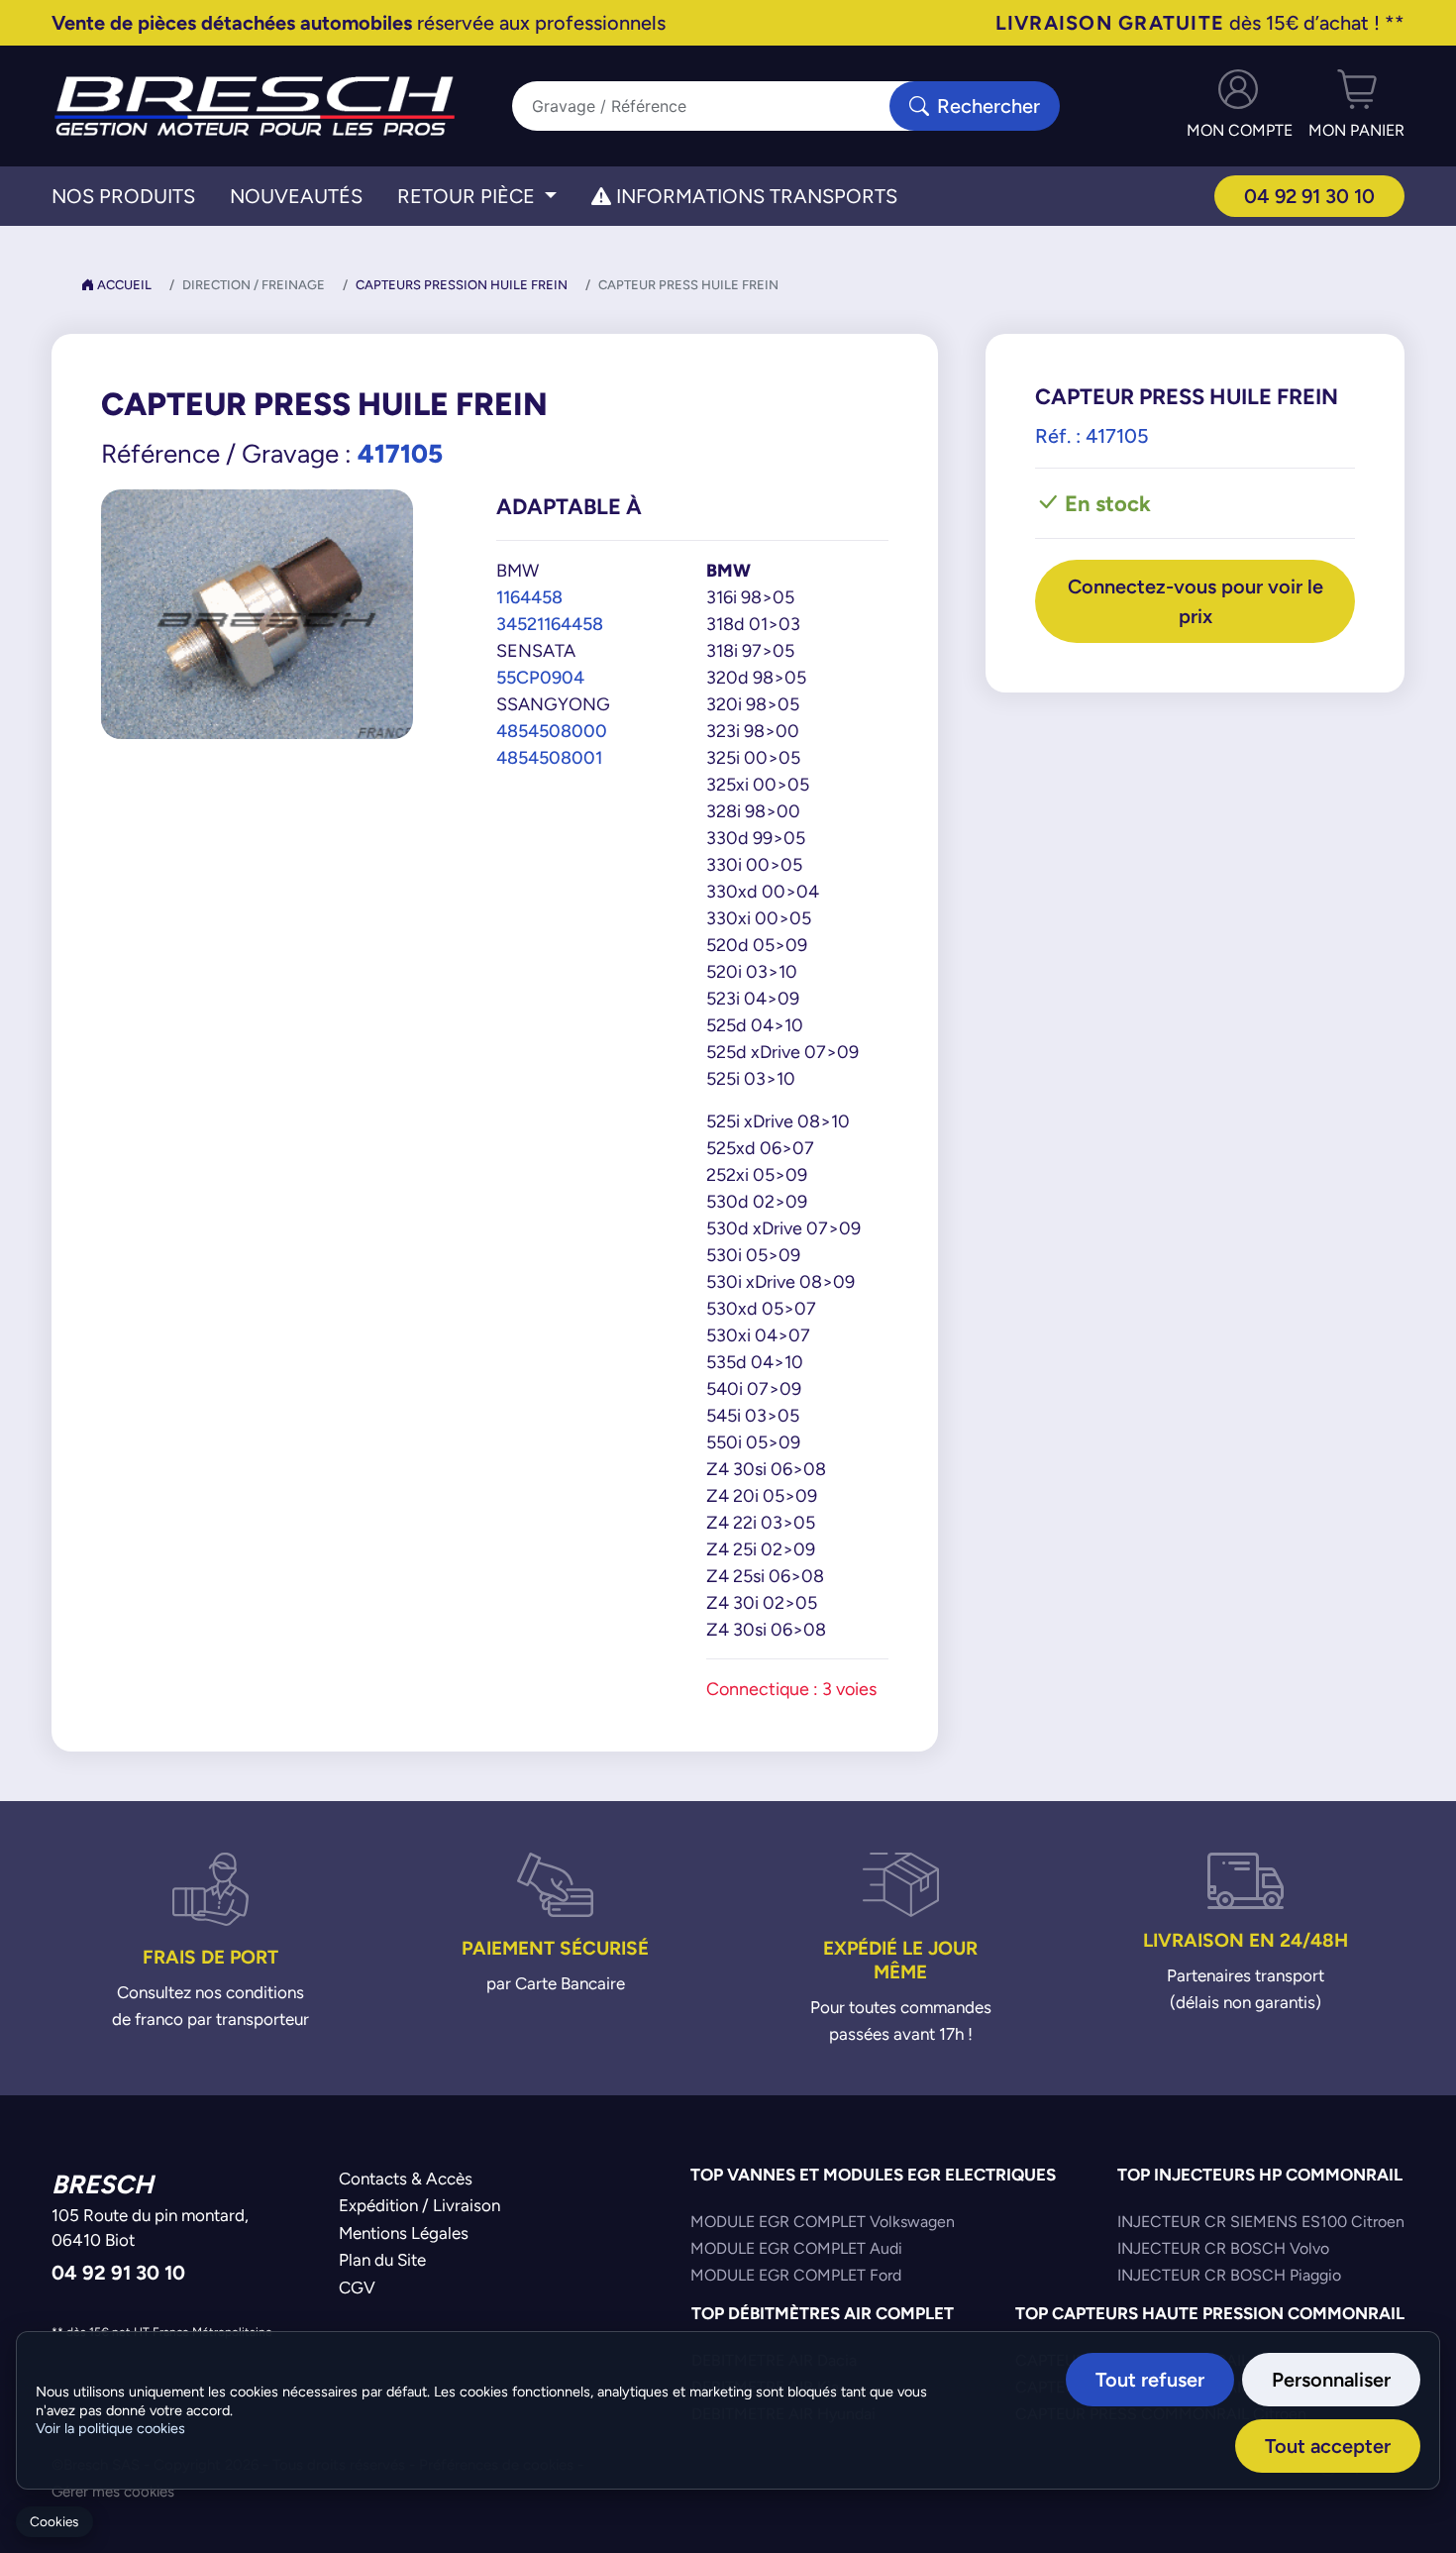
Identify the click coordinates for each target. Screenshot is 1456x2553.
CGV (357, 2287)
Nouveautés (296, 196)
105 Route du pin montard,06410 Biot (150, 2228)
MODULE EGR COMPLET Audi (796, 2248)
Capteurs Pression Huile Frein (462, 285)
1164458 (529, 597)
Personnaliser (1331, 2379)
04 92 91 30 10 (1309, 196)
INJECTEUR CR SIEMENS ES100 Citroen (1261, 2222)
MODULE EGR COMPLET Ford (796, 2275)
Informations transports (754, 196)
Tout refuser (1150, 2379)
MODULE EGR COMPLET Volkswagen (823, 2222)
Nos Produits (123, 196)
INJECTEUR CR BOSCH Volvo (1223, 2248)
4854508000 (552, 731)
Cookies (54, 2522)
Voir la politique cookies (110, 2428)
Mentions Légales (404, 2233)
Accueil (123, 285)
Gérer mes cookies (113, 2491)
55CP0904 (540, 677)
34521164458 (550, 624)
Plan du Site (382, 2260)
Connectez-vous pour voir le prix (1196, 601)
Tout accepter (1328, 2446)
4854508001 (549, 757)
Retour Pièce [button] (468, 196)
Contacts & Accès (406, 2179)
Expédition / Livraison (419, 2205)
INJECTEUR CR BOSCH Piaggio (1229, 2275)
